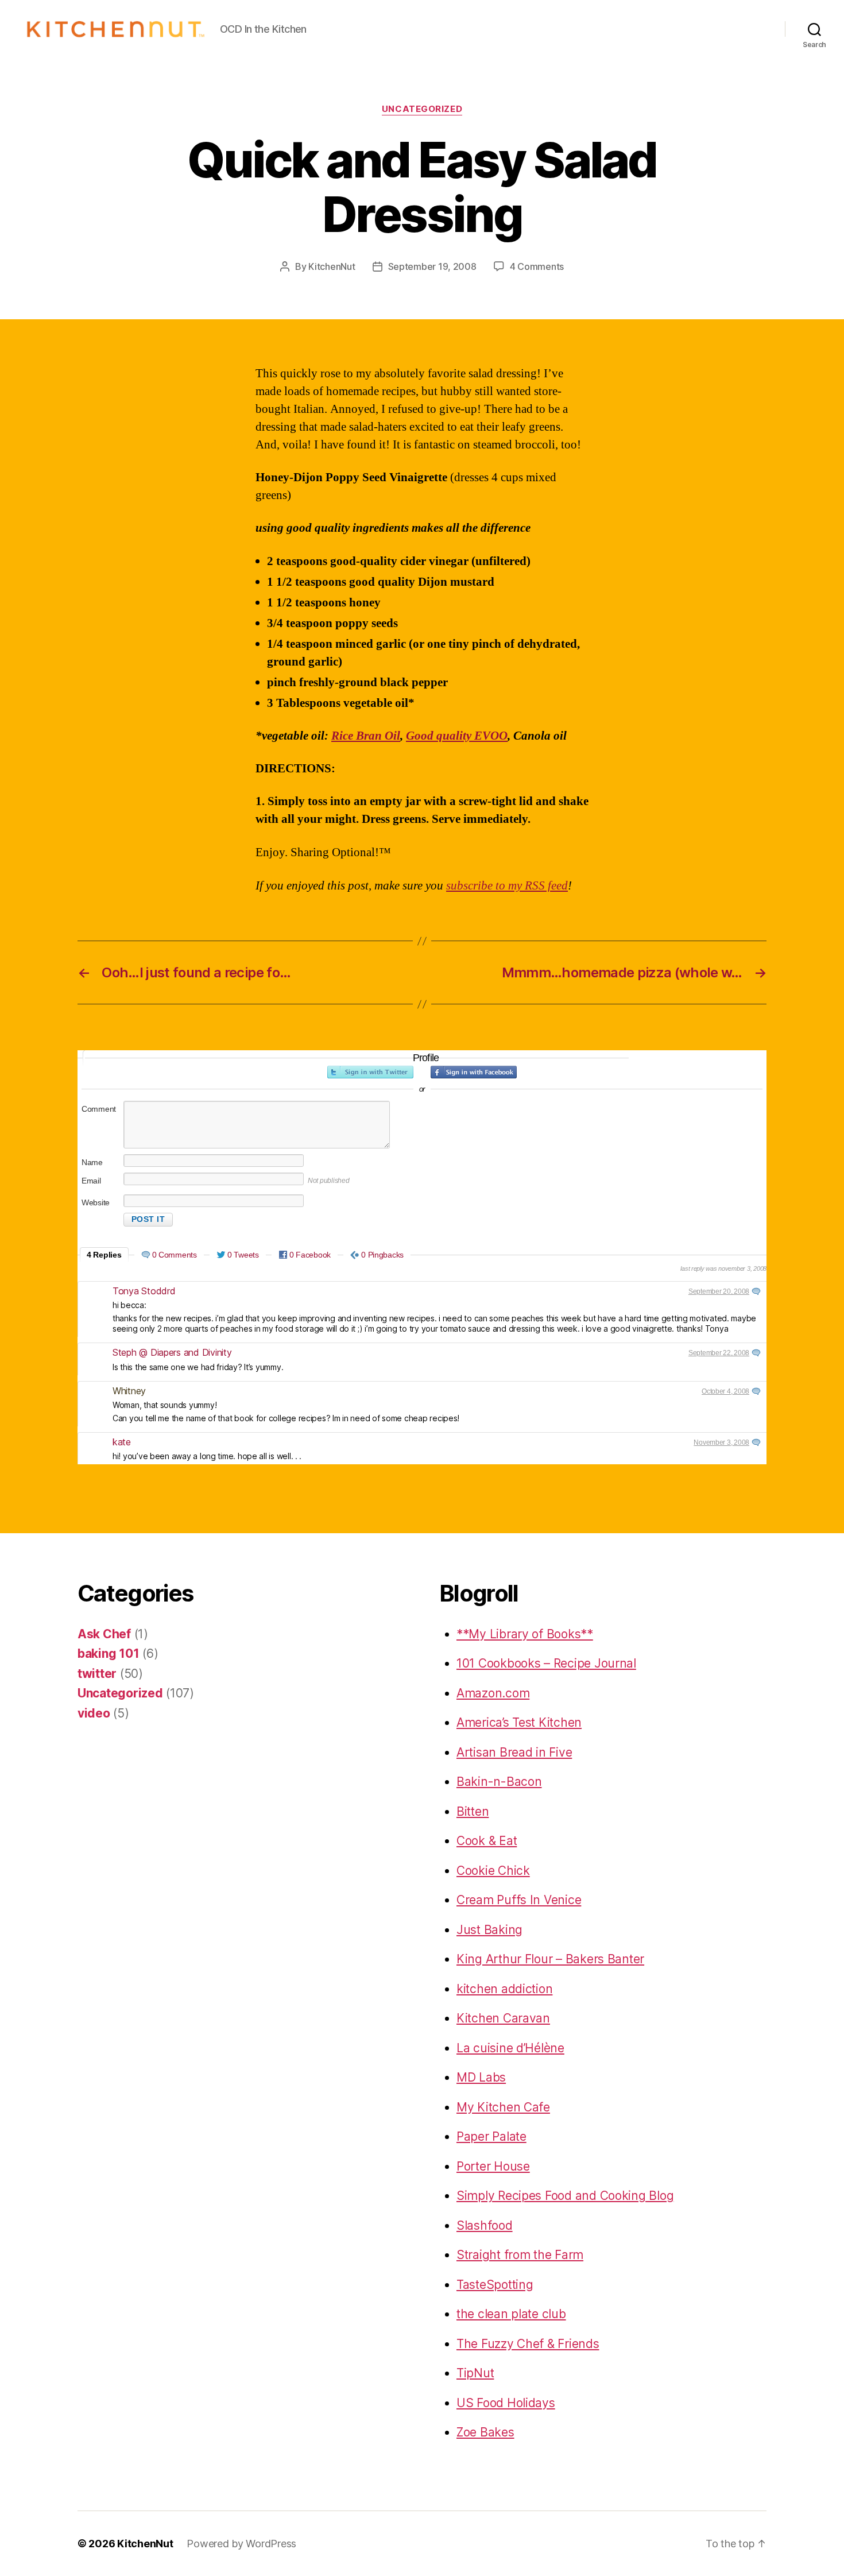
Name (92, 1162)
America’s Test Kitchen (519, 1722)
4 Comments (537, 266)
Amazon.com (493, 1693)
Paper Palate (491, 2136)
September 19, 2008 (432, 266)
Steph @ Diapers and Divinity (172, 1352)
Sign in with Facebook (474, 1072)
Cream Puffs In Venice (519, 1900)
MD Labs (481, 2077)
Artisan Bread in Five (514, 1752)
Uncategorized (422, 109)
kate (122, 1442)
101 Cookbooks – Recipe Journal (546, 1663)
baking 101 (108, 1653)
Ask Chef (104, 1634)
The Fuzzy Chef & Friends (528, 2344)
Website (96, 1202)
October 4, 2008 (725, 1391)
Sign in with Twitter (370, 1072)
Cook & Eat (487, 1841)
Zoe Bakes (485, 2432)
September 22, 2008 (719, 1353)
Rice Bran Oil (366, 736)
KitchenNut (332, 266)
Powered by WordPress (241, 2544)
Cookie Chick (493, 1871)
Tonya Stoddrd (144, 1291)
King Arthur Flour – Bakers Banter (550, 1959)
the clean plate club (511, 2314)
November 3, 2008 (721, 1442)
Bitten (473, 1811)
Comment (99, 1109)
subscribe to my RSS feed (507, 886)
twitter (97, 1674)
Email (91, 1181)
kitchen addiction (504, 1989)
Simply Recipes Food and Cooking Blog (565, 2196)
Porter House (493, 2166)
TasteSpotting (495, 2285)
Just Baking (489, 1930)
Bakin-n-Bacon (499, 1782)
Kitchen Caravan (503, 2018)
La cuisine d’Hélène (510, 2048)
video (94, 1713)
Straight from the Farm (520, 2255)
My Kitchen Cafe (503, 2107)
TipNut (475, 2373)
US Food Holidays (506, 2403)
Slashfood (485, 2225)
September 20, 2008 (719, 1291)
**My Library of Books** (525, 1634)
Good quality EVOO (457, 736)
